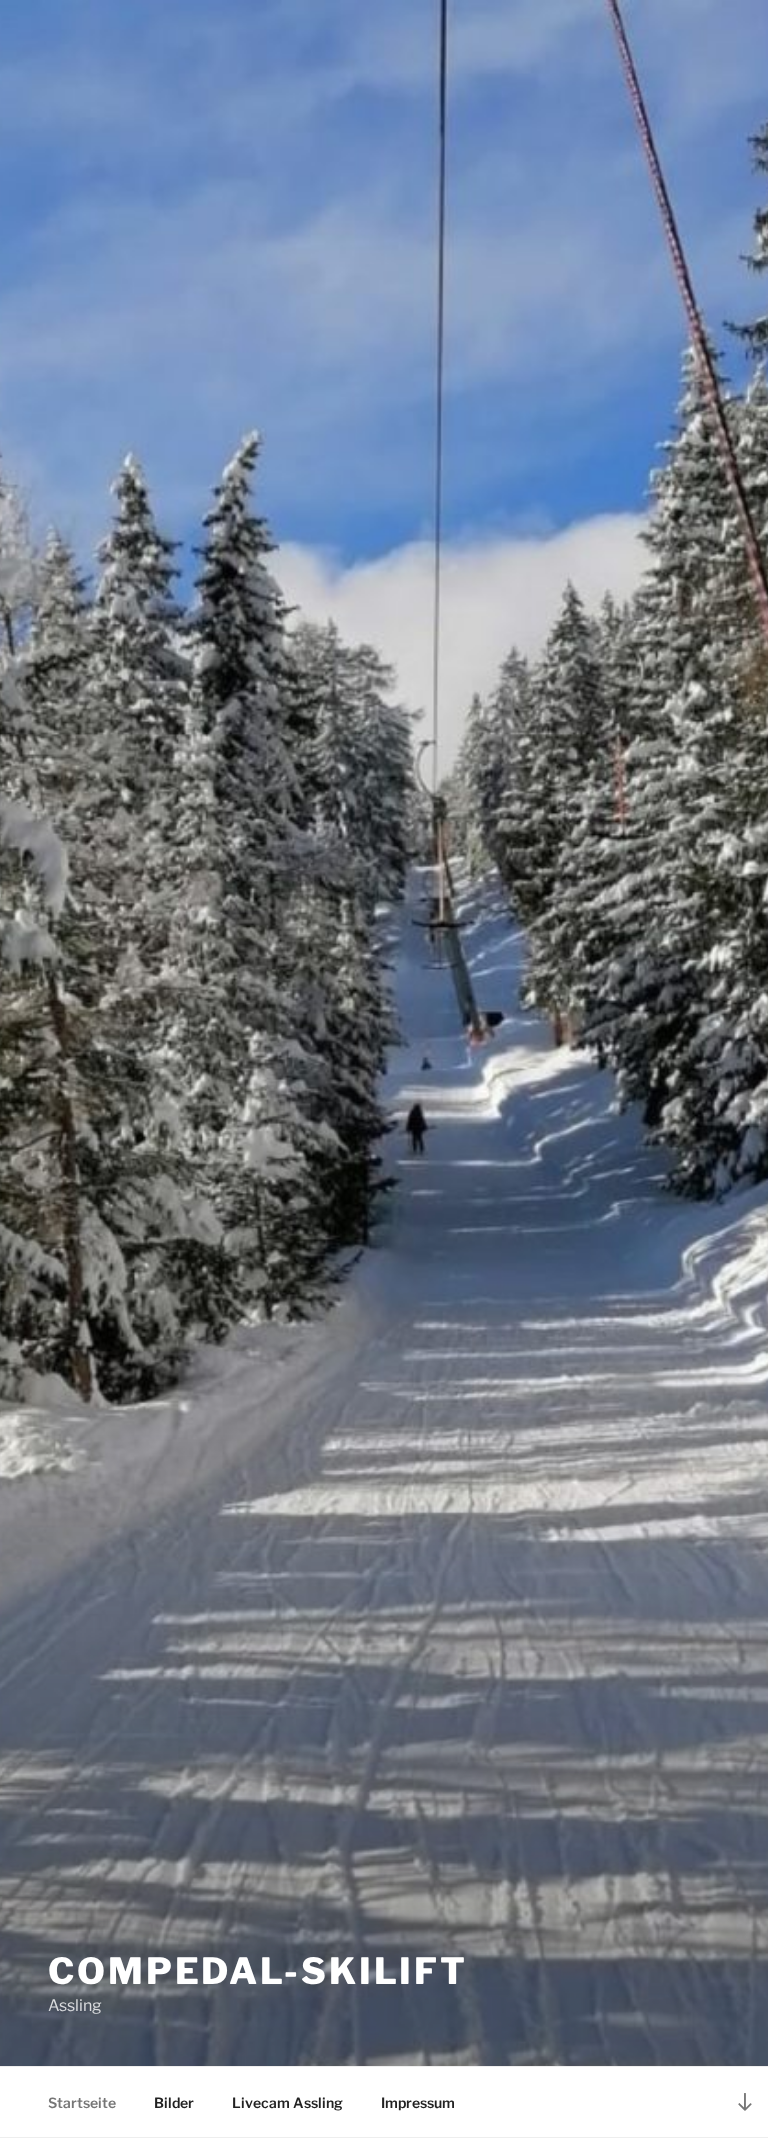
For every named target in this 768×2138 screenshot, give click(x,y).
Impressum (418, 2102)
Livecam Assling (287, 2102)
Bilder (174, 2102)
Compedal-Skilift (258, 1971)
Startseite (82, 2102)
